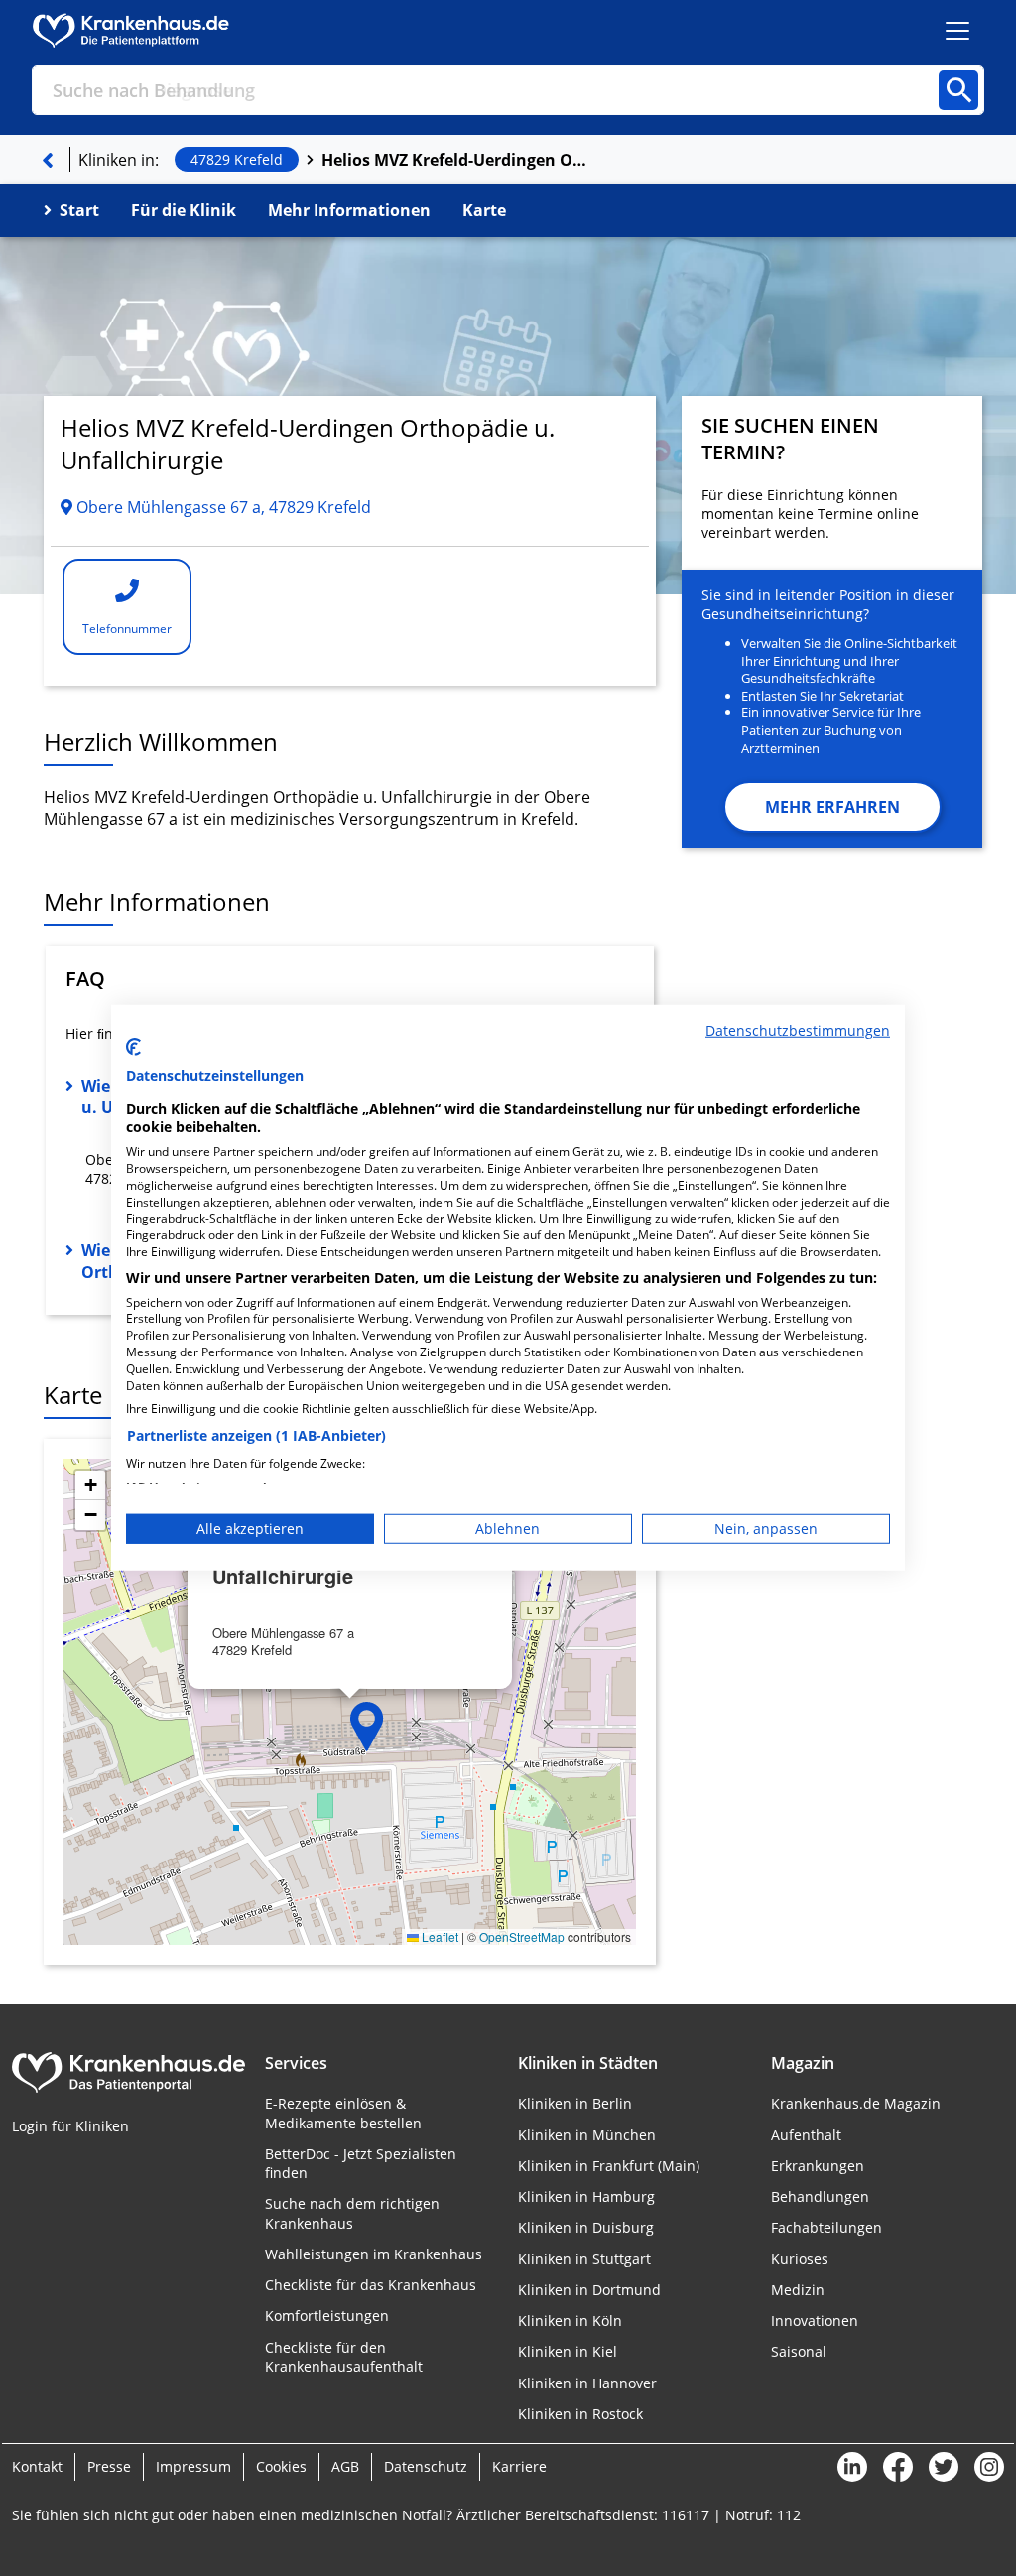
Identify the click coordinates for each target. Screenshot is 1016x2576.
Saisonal (799, 2351)
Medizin (798, 2290)
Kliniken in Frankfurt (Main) (609, 2166)
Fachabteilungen (826, 2227)
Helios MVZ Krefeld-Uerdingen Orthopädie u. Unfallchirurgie (455, 160)
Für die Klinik (184, 210)
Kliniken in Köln (570, 2320)
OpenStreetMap (522, 1936)
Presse (109, 2466)
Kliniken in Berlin (575, 2103)
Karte (484, 210)
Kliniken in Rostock (580, 2414)
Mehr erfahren (832, 807)
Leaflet (439, 1936)
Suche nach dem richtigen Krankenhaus (352, 2213)
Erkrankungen (818, 2166)
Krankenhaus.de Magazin (856, 2103)
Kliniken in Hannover (587, 2383)
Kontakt (37, 2466)
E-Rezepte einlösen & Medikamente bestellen (343, 2113)
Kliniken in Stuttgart (584, 2259)
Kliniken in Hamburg (586, 2196)
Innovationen (815, 2320)
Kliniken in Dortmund (589, 2290)
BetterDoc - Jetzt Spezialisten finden (361, 2163)
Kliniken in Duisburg (586, 2227)
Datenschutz (426, 2466)
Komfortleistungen (327, 2316)
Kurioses (800, 2259)
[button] (367, 1727)
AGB (345, 2466)
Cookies (281, 2466)
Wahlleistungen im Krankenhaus (374, 2254)
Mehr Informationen (349, 210)
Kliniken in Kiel (568, 2351)
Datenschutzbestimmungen (798, 1030)
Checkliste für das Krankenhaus (371, 2285)
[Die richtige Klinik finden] (48, 160)
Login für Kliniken (70, 2126)
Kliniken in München (587, 2135)
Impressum (193, 2466)
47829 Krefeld (237, 159)
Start (79, 210)
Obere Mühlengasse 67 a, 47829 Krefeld (222, 507)
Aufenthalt (806, 2135)
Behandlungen (820, 2196)
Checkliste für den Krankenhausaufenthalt (344, 2357)
